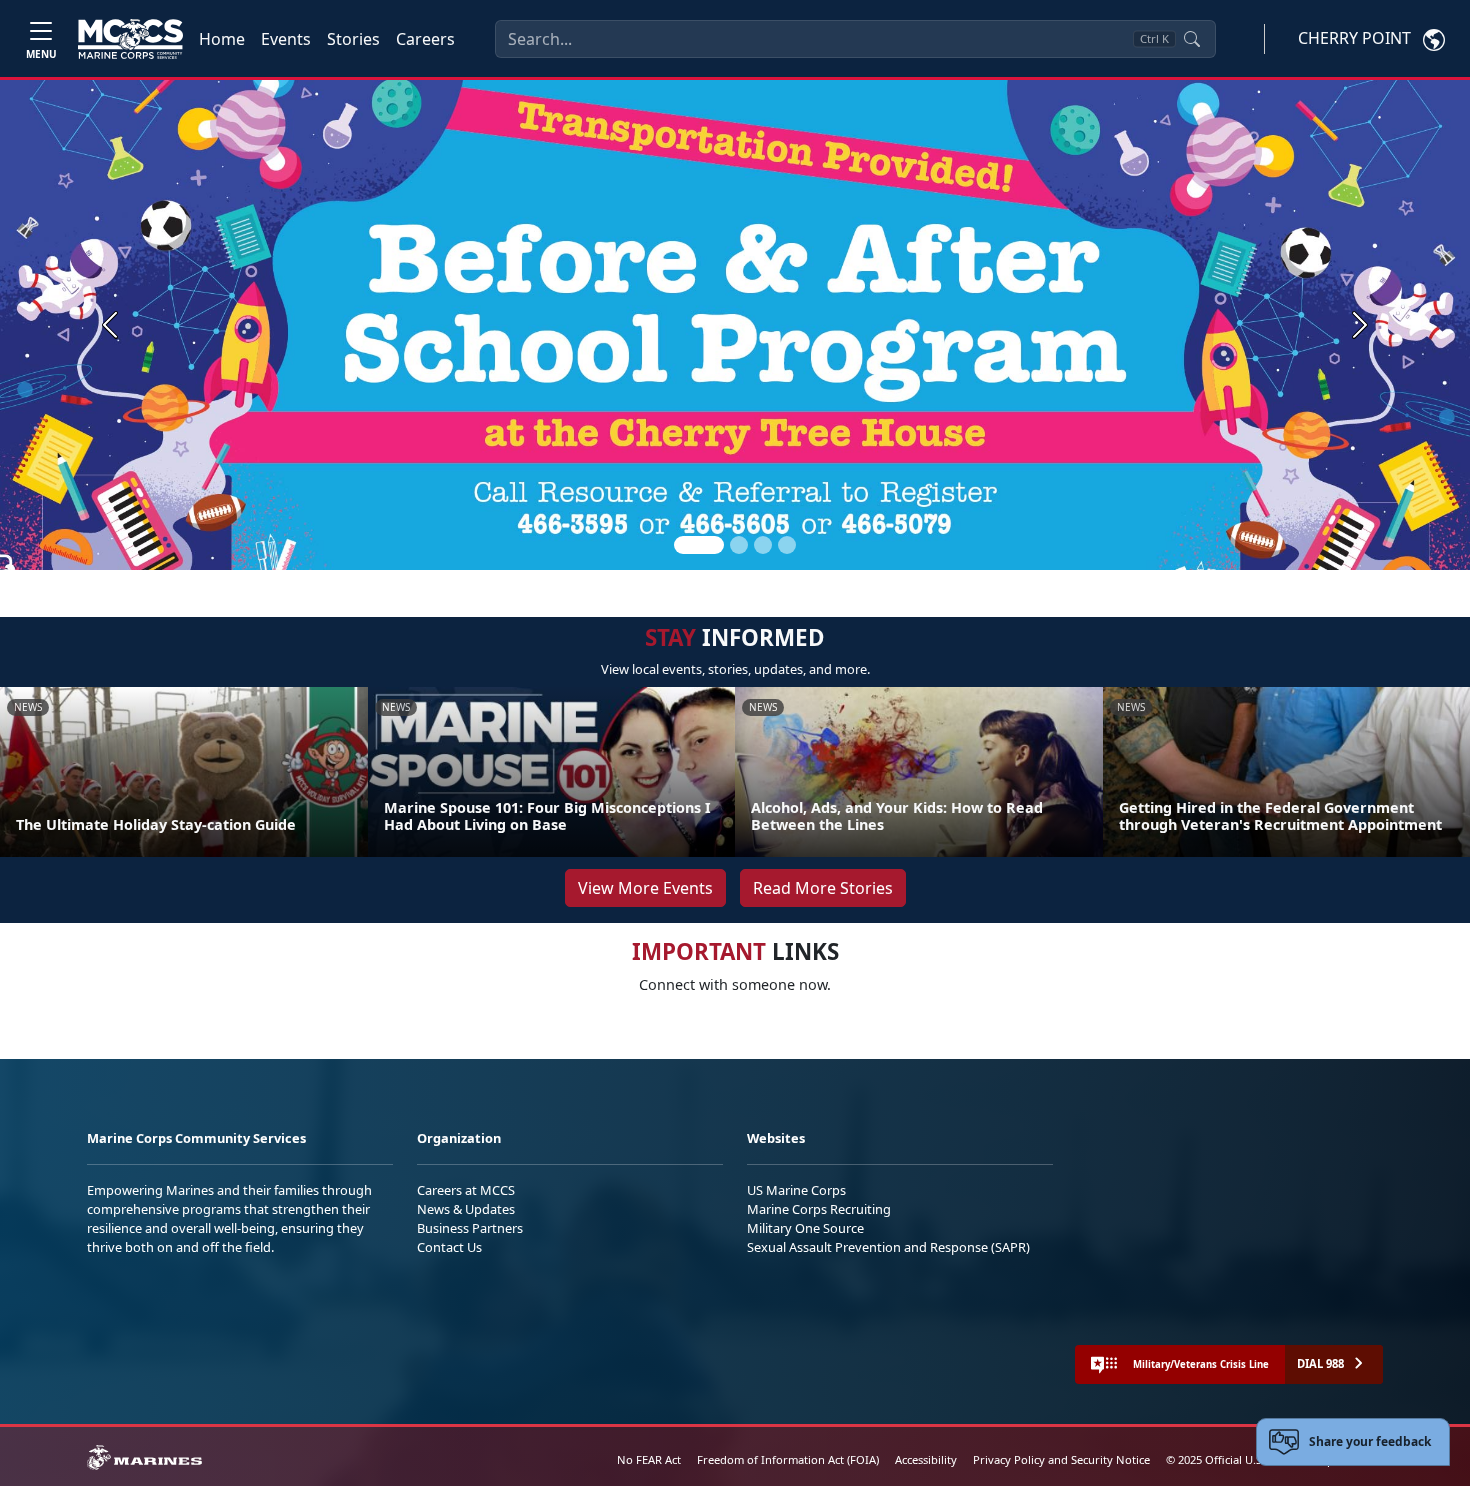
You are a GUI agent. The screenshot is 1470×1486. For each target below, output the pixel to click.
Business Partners (470, 1228)
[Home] (130, 39)
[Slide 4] (787, 545)
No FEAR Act (649, 1459)
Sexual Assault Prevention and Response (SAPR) (888, 1247)
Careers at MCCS (466, 1190)
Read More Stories (823, 888)
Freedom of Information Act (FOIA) (788, 1459)
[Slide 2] (739, 545)
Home (222, 39)
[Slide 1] (699, 545)
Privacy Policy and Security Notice (1061, 1459)
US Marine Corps (796, 1190)
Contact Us (449, 1247)
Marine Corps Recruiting (819, 1209)
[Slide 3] (763, 545)
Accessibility (926, 1459)
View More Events (645, 888)
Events (286, 39)
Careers (425, 39)
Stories (353, 39)
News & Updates (466, 1209)
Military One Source (805, 1228)
